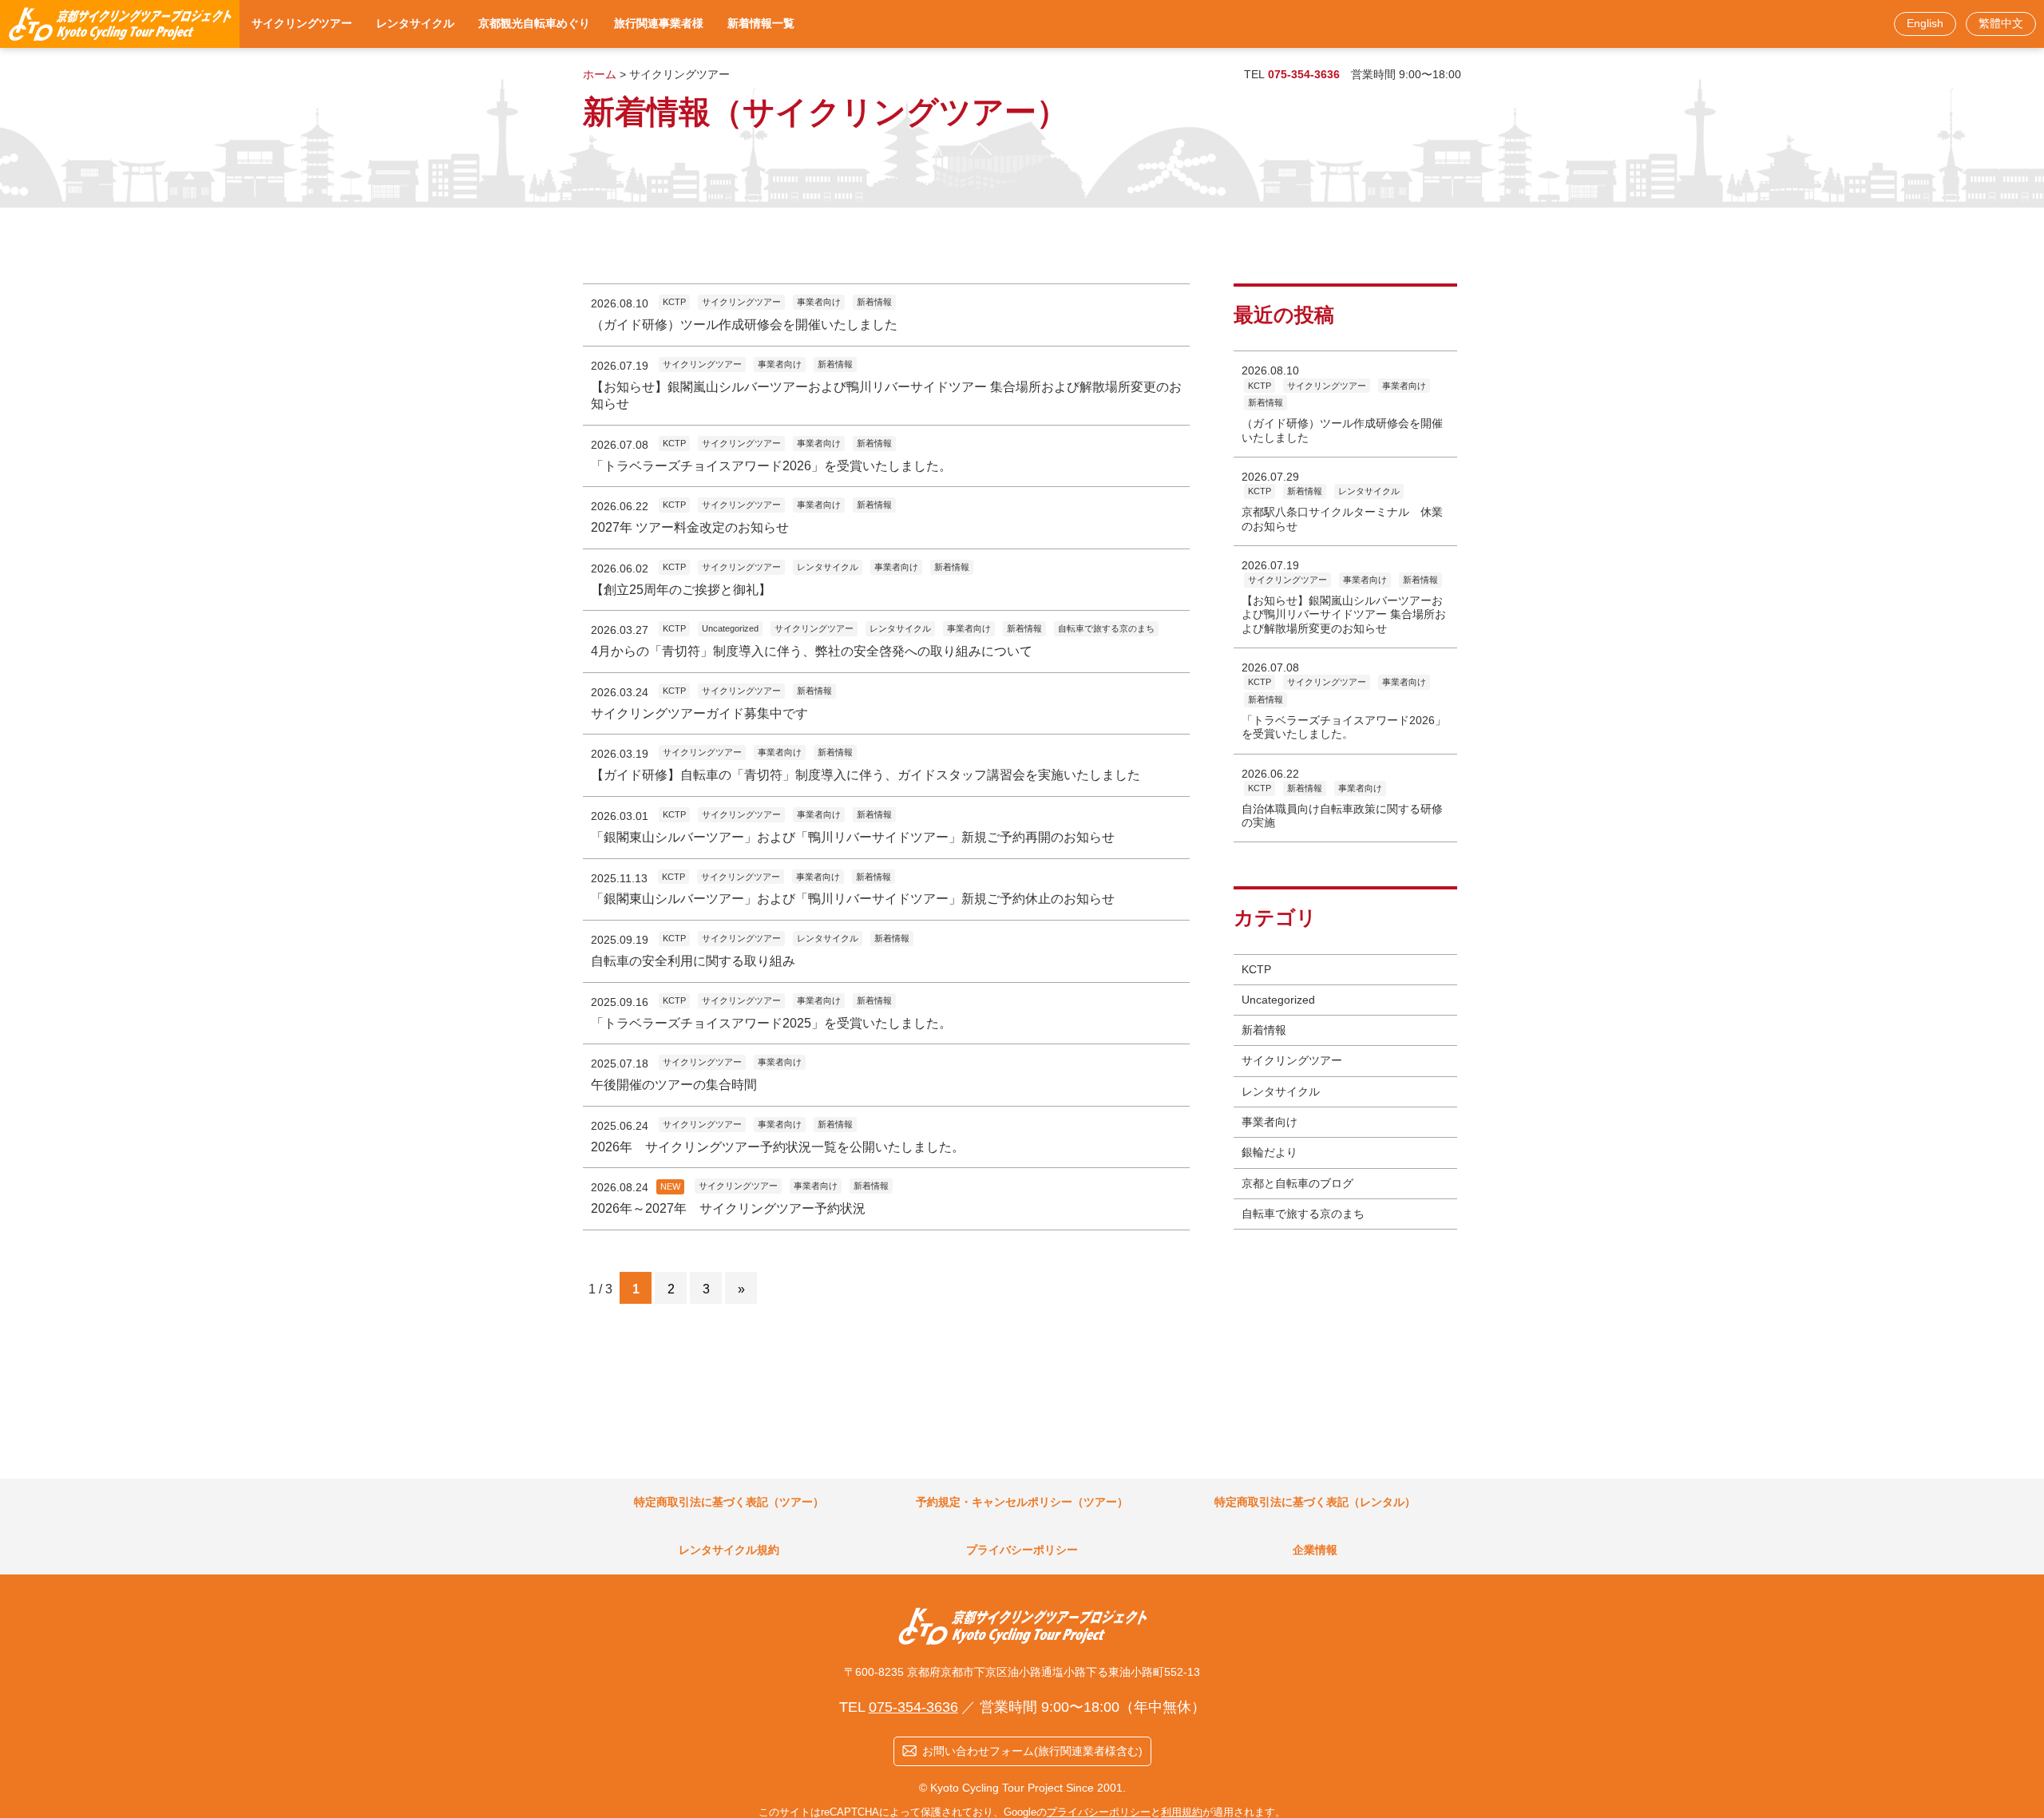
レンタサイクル (1281, 1091)
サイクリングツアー (1292, 1060)
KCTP (1256, 969)
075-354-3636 (1304, 74)
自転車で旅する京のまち (1303, 1214)
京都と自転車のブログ (1297, 1183)
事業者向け (1270, 1122)
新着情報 (1264, 1030)
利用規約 (1182, 1812)
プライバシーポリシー (1099, 1812)
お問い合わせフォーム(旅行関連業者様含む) (1032, 1751)
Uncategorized (1278, 1000)
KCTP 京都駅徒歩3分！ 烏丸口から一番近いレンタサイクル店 (120, 24)
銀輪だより (1270, 1152)
